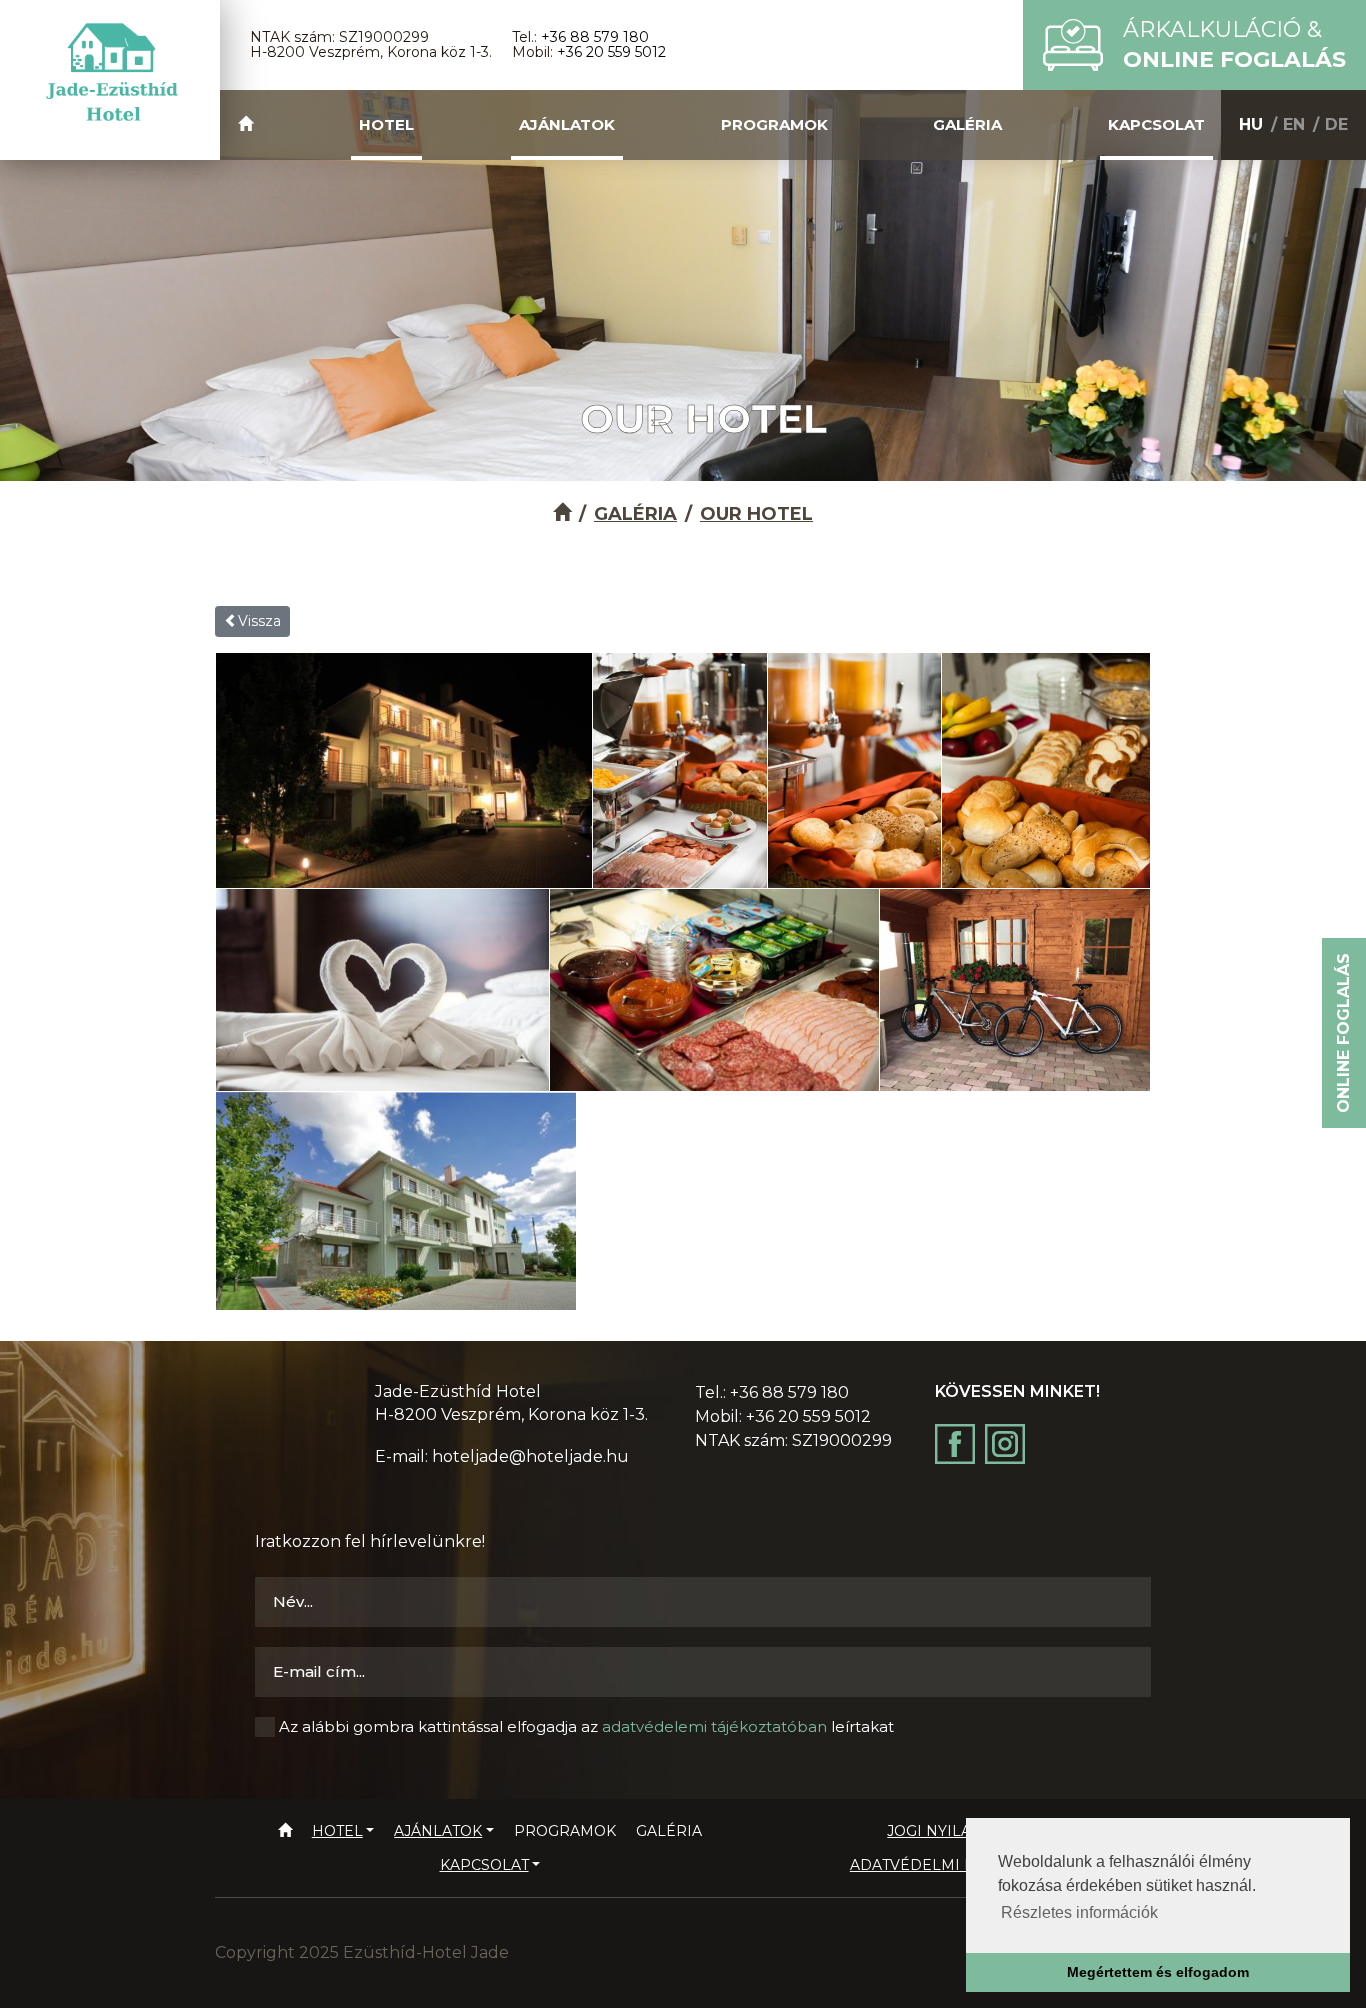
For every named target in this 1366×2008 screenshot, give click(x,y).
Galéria (967, 124)
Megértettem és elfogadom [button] (1158, 1972)
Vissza (259, 621)
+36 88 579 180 (595, 37)
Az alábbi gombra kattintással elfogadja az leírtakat (586, 1726)
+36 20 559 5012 (611, 52)
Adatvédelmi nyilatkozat (958, 1865)
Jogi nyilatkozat (957, 1831)
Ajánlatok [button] (567, 124)
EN (1294, 124)
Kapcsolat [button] (1156, 124)
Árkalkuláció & (1234, 44)
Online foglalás (1343, 1033)
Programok (774, 124)
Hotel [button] (386, 124)
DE (1336, 124)
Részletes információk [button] (1079, 1912)
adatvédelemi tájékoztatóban (714, 1726)
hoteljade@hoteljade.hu (530, 1456)
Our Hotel (756, 514)
